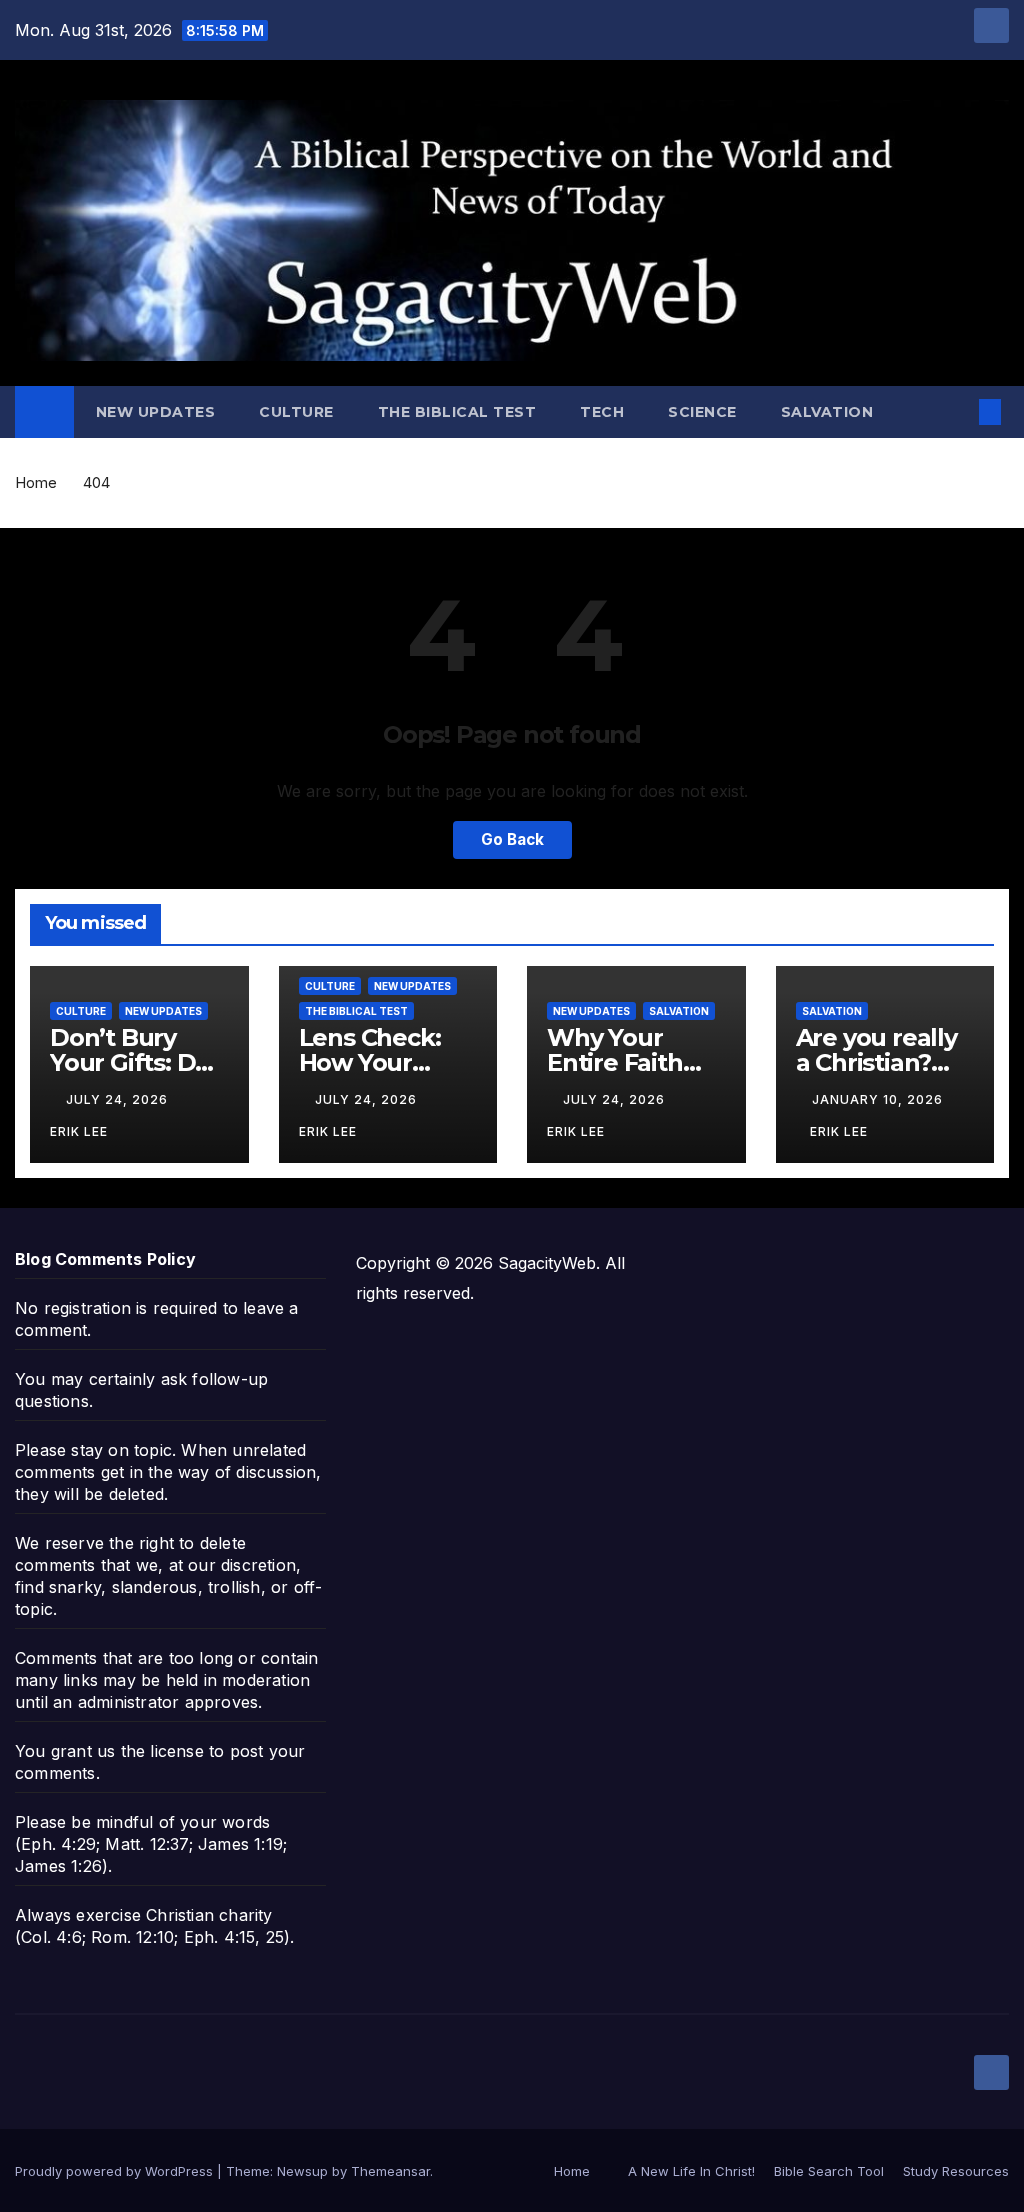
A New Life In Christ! (691, 2171)
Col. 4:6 (51, 1937)
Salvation (827, 412)
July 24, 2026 (119, 1099)
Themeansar (390, 2171)
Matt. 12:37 (146, 1844)
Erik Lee (839, 1131)
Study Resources (956, 2171)
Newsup (302, 2171)
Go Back (512, 839)
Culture (296, 412)
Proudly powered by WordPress (116, 2171)
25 (275, 1937)
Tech (602, 412)
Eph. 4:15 (220, 1937)
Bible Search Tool (829, 2171)
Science (702, 412)
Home (36, 482)
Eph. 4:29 (58, 1844)
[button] (958, 412)
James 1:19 (240, 1844)
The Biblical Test (457, 412)
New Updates (156, 412)
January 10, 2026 (877, 1099)
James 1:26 (58, 1866)
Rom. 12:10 (132, 1937)
